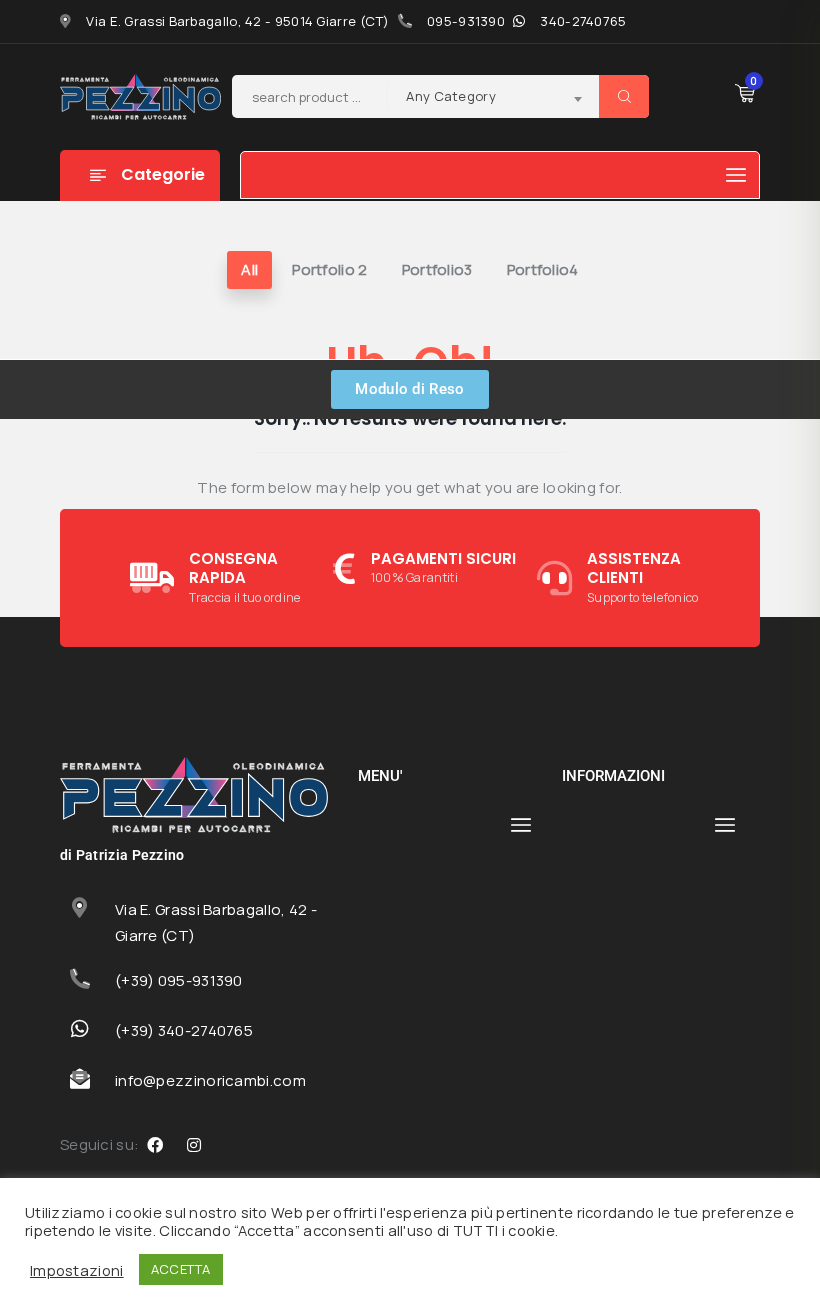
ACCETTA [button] (181, 1269)
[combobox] (493, 99)
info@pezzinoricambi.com (210, 1080)
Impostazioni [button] (77, 1270)
